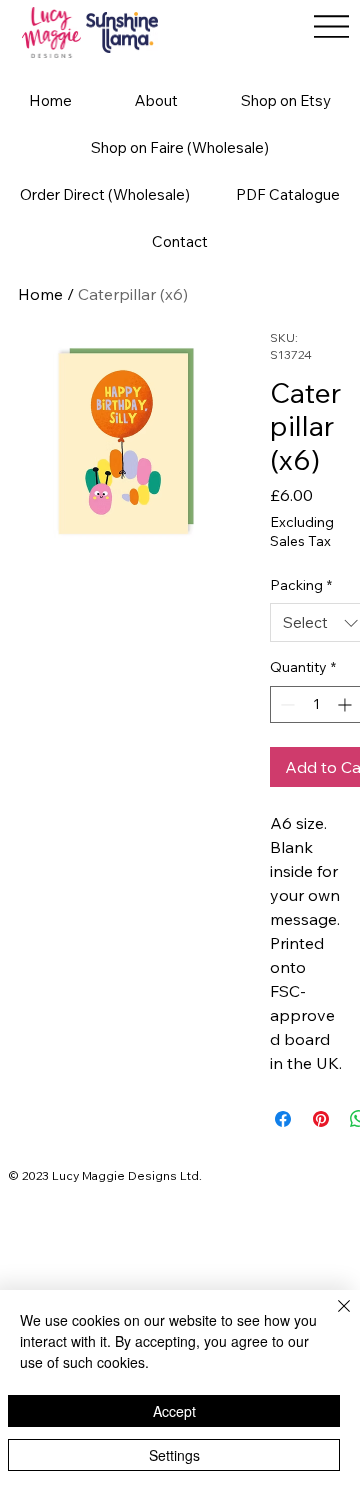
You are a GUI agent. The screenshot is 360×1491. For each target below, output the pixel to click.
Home (40, 294)
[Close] (332, 1318)
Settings (174, 1455)
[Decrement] (285, 704)
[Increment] (346, 704)
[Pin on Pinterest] (321, 1119)
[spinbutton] (316, 704)
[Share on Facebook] (283, 1119)
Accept (174, 1411)
